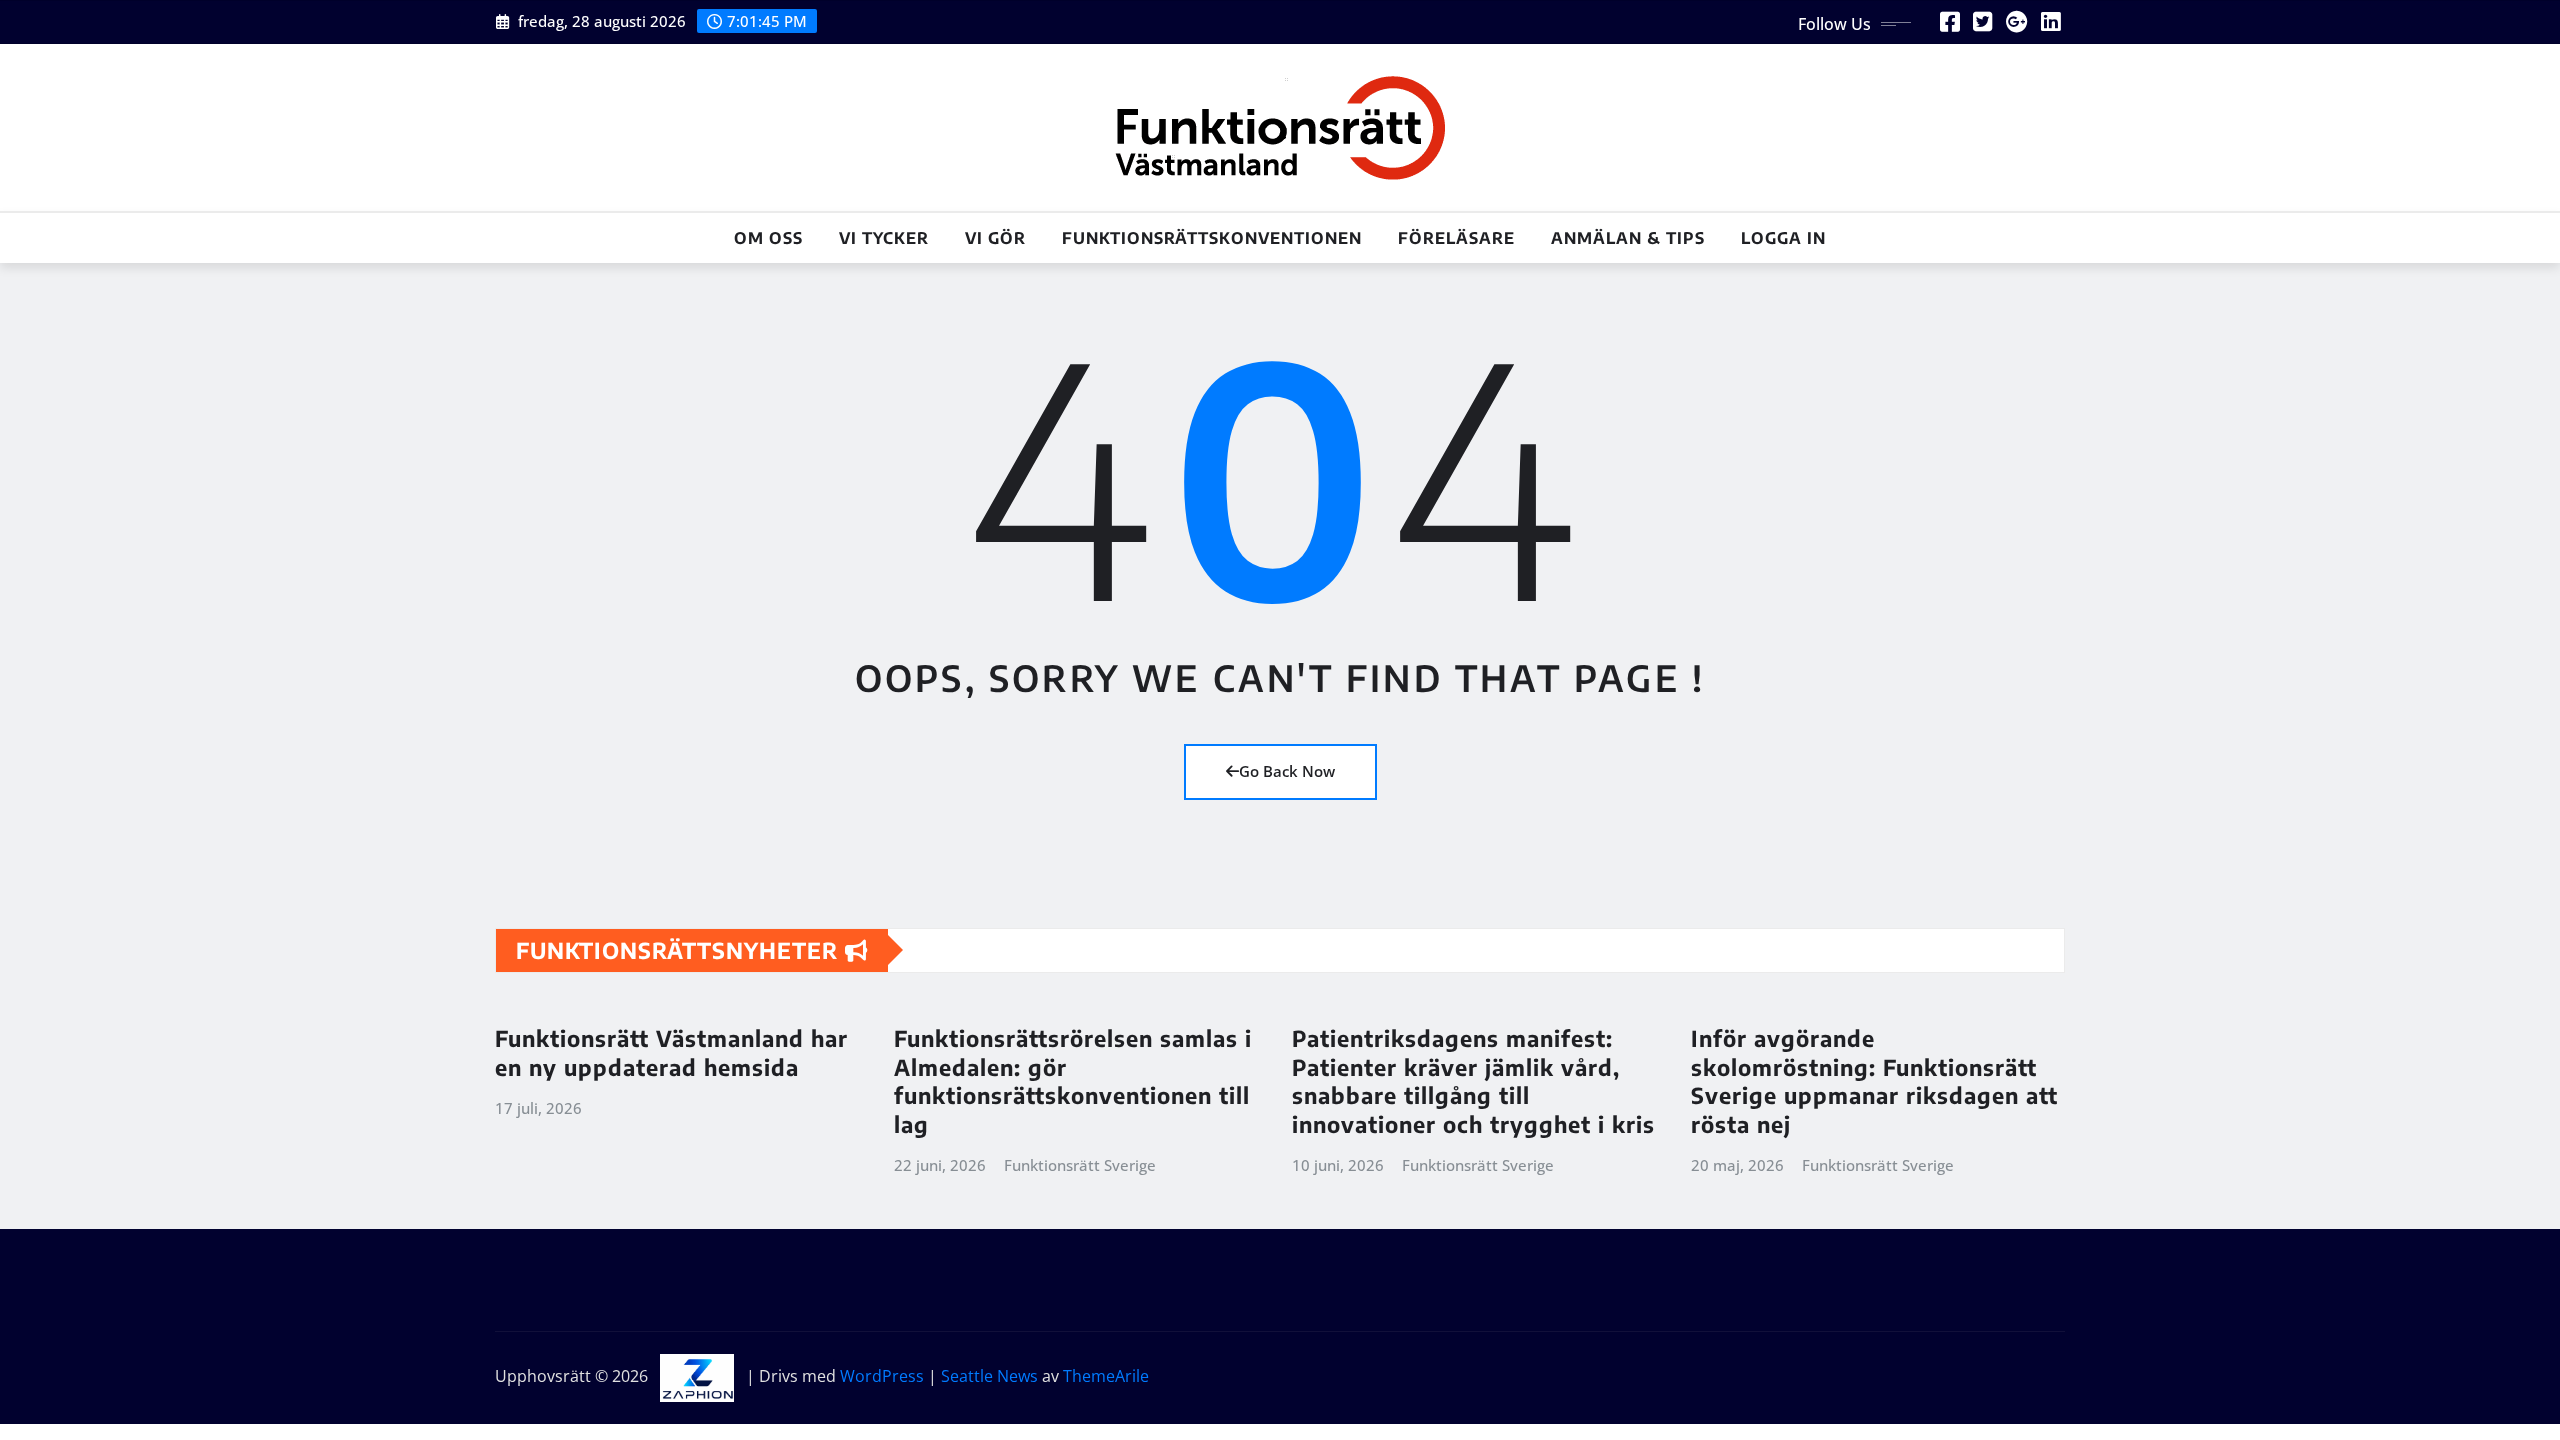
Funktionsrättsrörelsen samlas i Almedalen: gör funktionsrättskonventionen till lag (1073, 1081)
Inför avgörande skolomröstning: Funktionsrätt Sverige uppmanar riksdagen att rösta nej (1874, 1081)
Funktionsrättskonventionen (1212, 238)
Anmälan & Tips (1628, 238)
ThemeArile (1106, 1376)
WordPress (882, 1376)
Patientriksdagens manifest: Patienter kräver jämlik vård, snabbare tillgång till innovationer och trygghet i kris (1473, 1081)
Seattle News (989, 1376)
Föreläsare (1456, 238)
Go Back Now (1287, 771)
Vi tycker (884, 238)
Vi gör (995, 238)
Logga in (1783, 238)
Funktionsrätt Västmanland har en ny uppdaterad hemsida (671, 1052)
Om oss (768, 238)
